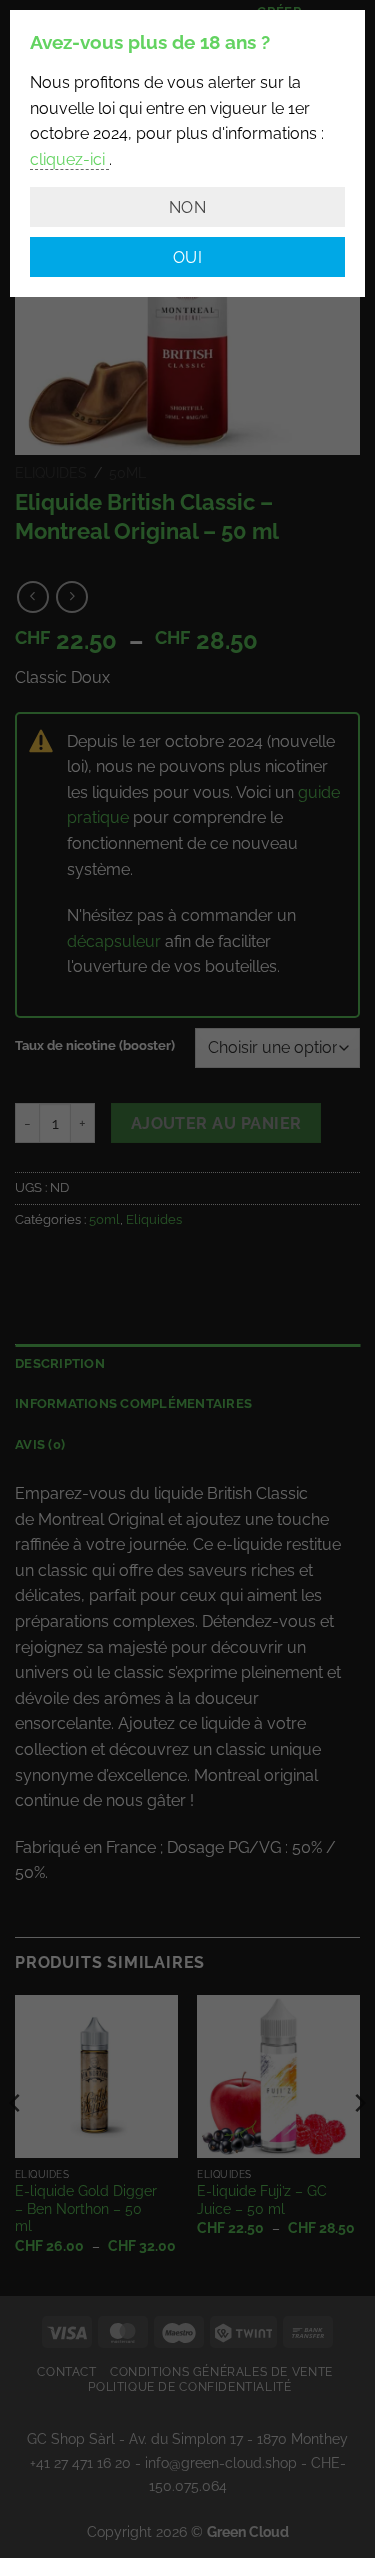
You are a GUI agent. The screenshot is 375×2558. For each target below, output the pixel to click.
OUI (187, 257)
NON (187, 207)
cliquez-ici (69, 159)
